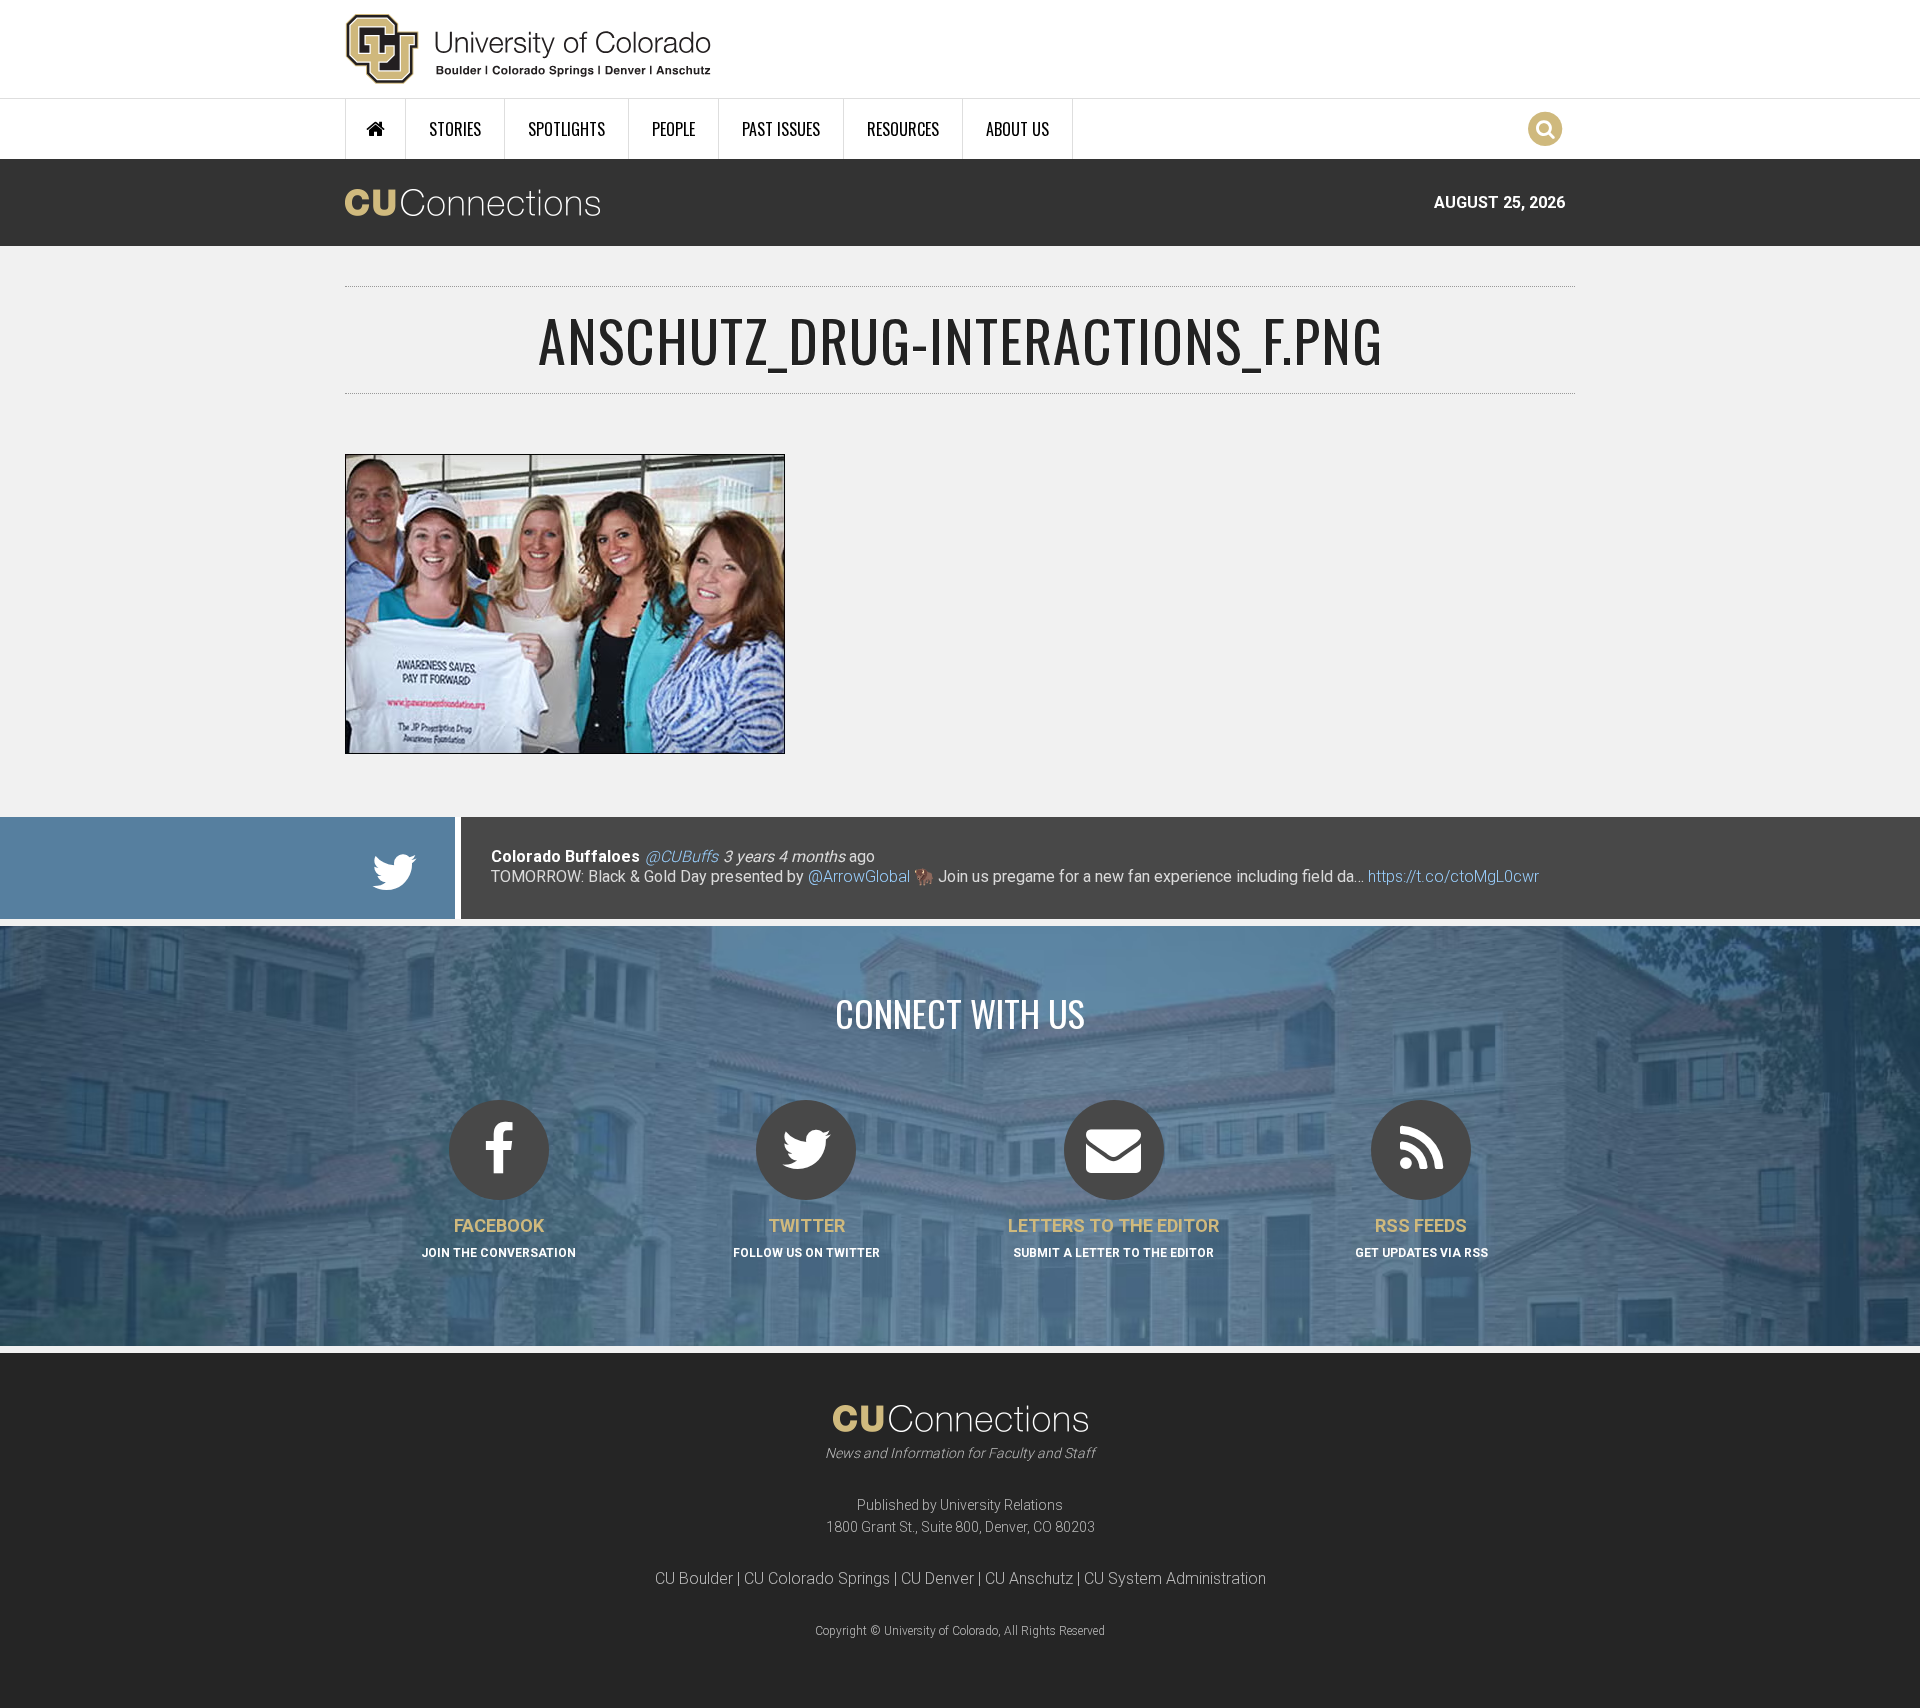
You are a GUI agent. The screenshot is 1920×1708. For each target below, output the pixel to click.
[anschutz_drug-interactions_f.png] (960, 746)
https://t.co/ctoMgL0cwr (1453, 876)
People (673, 129)
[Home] (528, 49)
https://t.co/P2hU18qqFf (575, 896)
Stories (455, 129)
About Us (1017, 129)
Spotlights (566, 129)
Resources (903, 129)
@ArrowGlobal (859, 876)
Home (375, 129)
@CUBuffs (681, 856)
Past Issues (781, 129)
